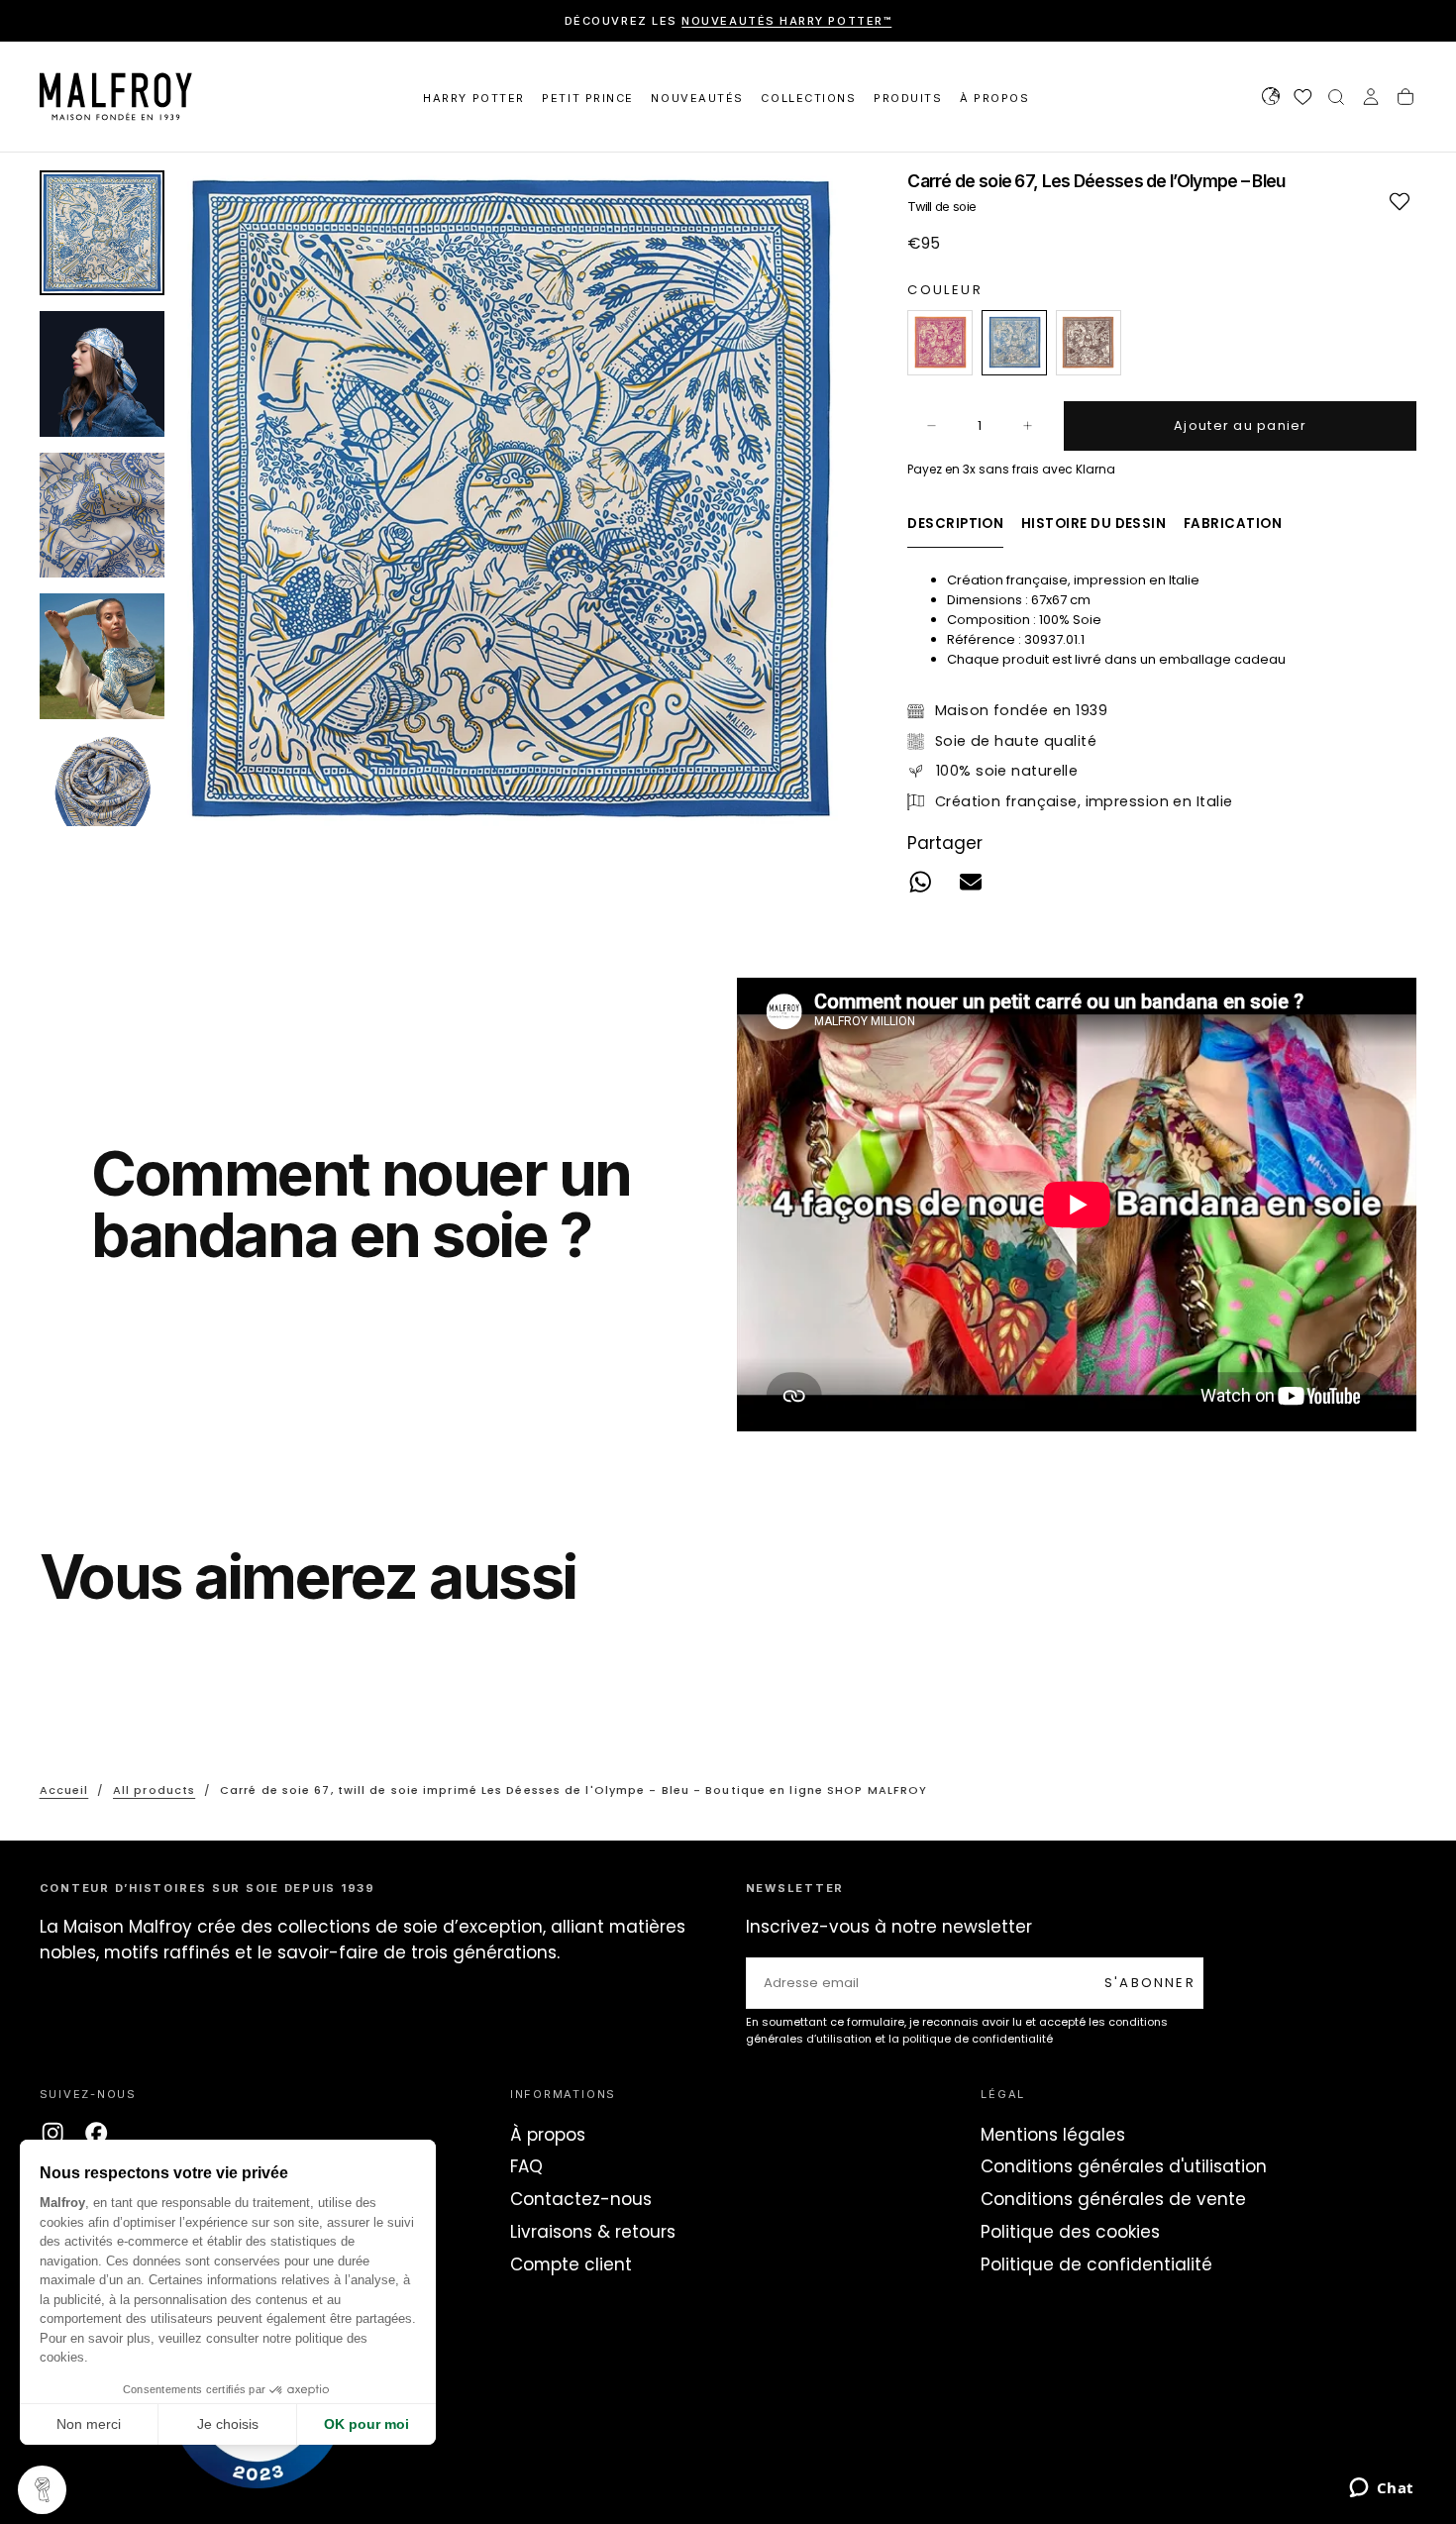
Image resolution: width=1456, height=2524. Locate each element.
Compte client (571, 2264)
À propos (548, 2135)
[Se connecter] (1371, 99)
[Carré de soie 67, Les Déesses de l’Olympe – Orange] (940, 343)
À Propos (994, 98)
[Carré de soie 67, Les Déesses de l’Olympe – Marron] (1089, 343)
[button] (1271, 99)
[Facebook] (96, 2133)
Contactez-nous (581, 2199)
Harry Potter (473, 98)
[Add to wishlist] (1399, 201)
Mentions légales (1053, 2135)
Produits (908, 98)
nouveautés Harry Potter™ (786, 21)
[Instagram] (52, 2133)
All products (154, 1790)
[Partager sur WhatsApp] (921, 882)
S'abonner (1150, 1983)
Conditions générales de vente (1113, 2199)
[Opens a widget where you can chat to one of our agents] (1381, 2489)
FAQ (526, 2166)
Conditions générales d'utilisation (1124, 2166)
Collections (808, 98)
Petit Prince (587, 98)
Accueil (64, 1790)
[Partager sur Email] (971, 882)
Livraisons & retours (593, 2232)
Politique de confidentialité (1096, 2264)
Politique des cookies (1070, 2232)
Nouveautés (697, 98)
